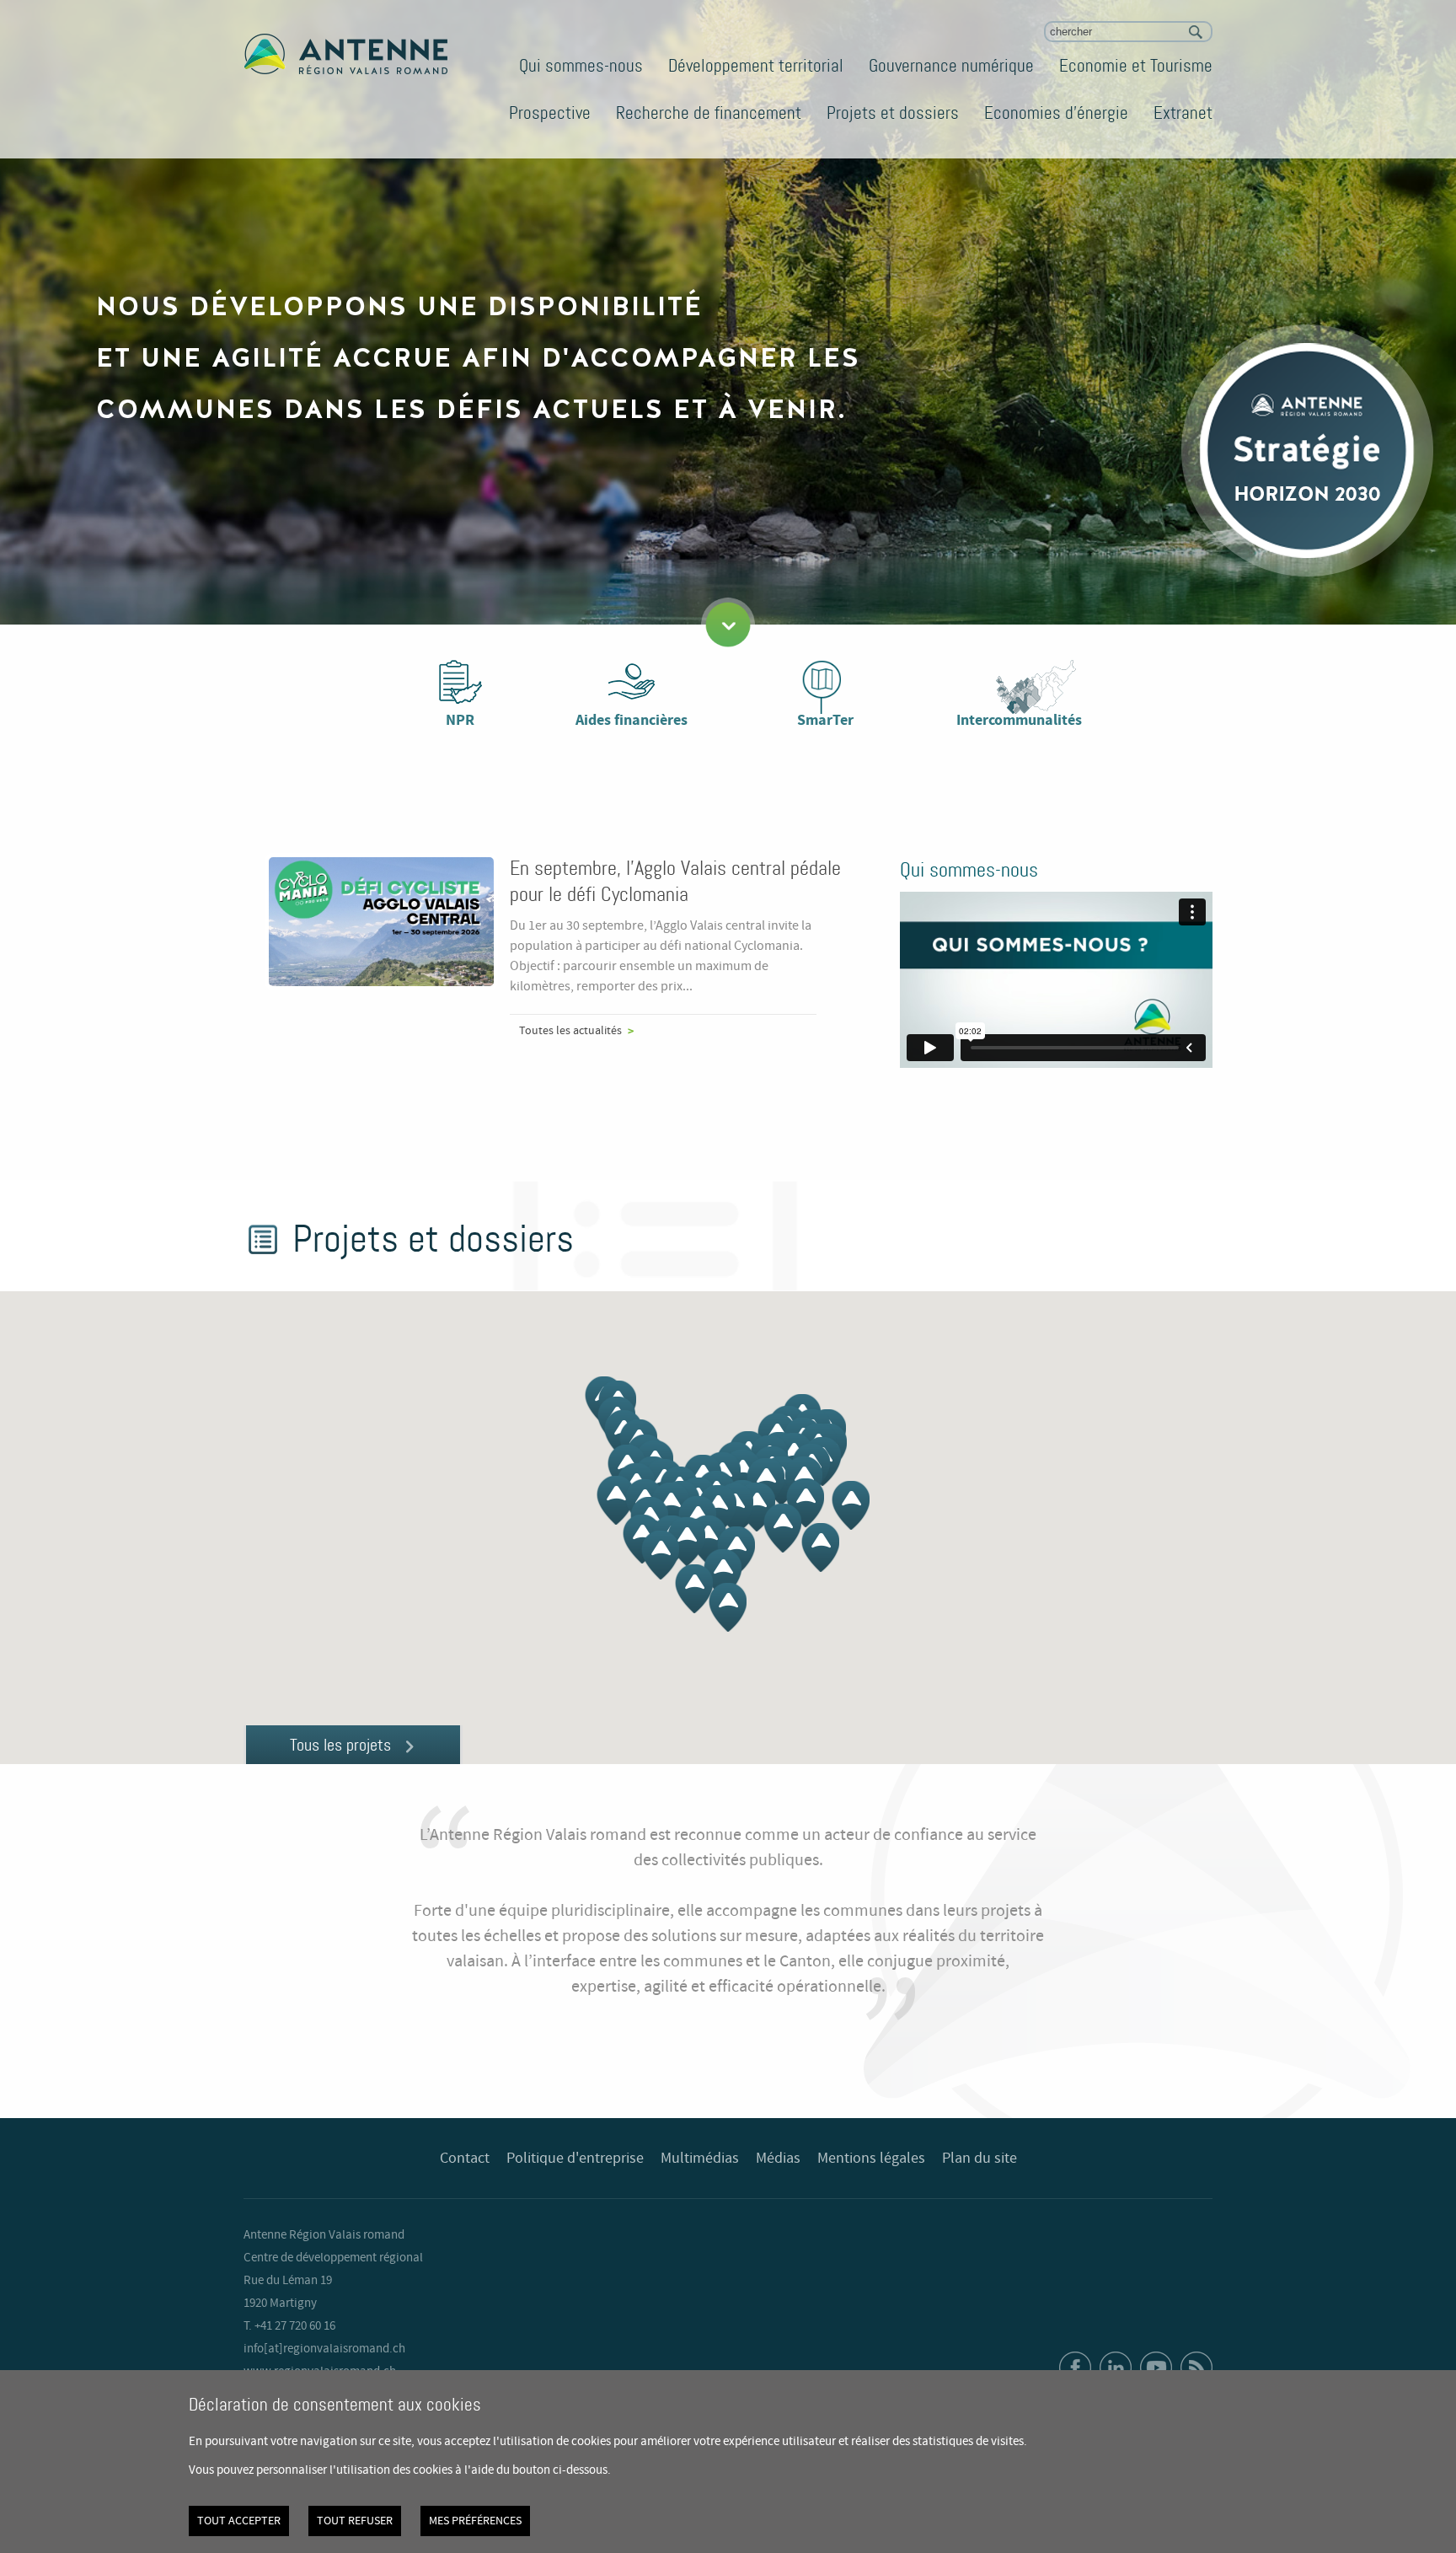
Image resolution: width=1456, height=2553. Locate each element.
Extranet (1183, 113)
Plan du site (980, 2159)
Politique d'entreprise (575, 2159)
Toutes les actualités (570, 1031)
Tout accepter (239, 2521)
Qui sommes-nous (581, 66)
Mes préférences (475, 2521)
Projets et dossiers (893, 113)
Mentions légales (871, 2159)
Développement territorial (756, 66)
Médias (778, 2159)
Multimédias (700, 2159)
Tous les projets (340, 1745)
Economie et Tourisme (1136, 66)
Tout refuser (355, 2521)
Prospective (550, 113)
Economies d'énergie (1056, 113)
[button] (756, 1507)
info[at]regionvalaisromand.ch (324, 2349)
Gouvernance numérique (951, 66)
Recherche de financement (709, 113)
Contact (465, 2159)
